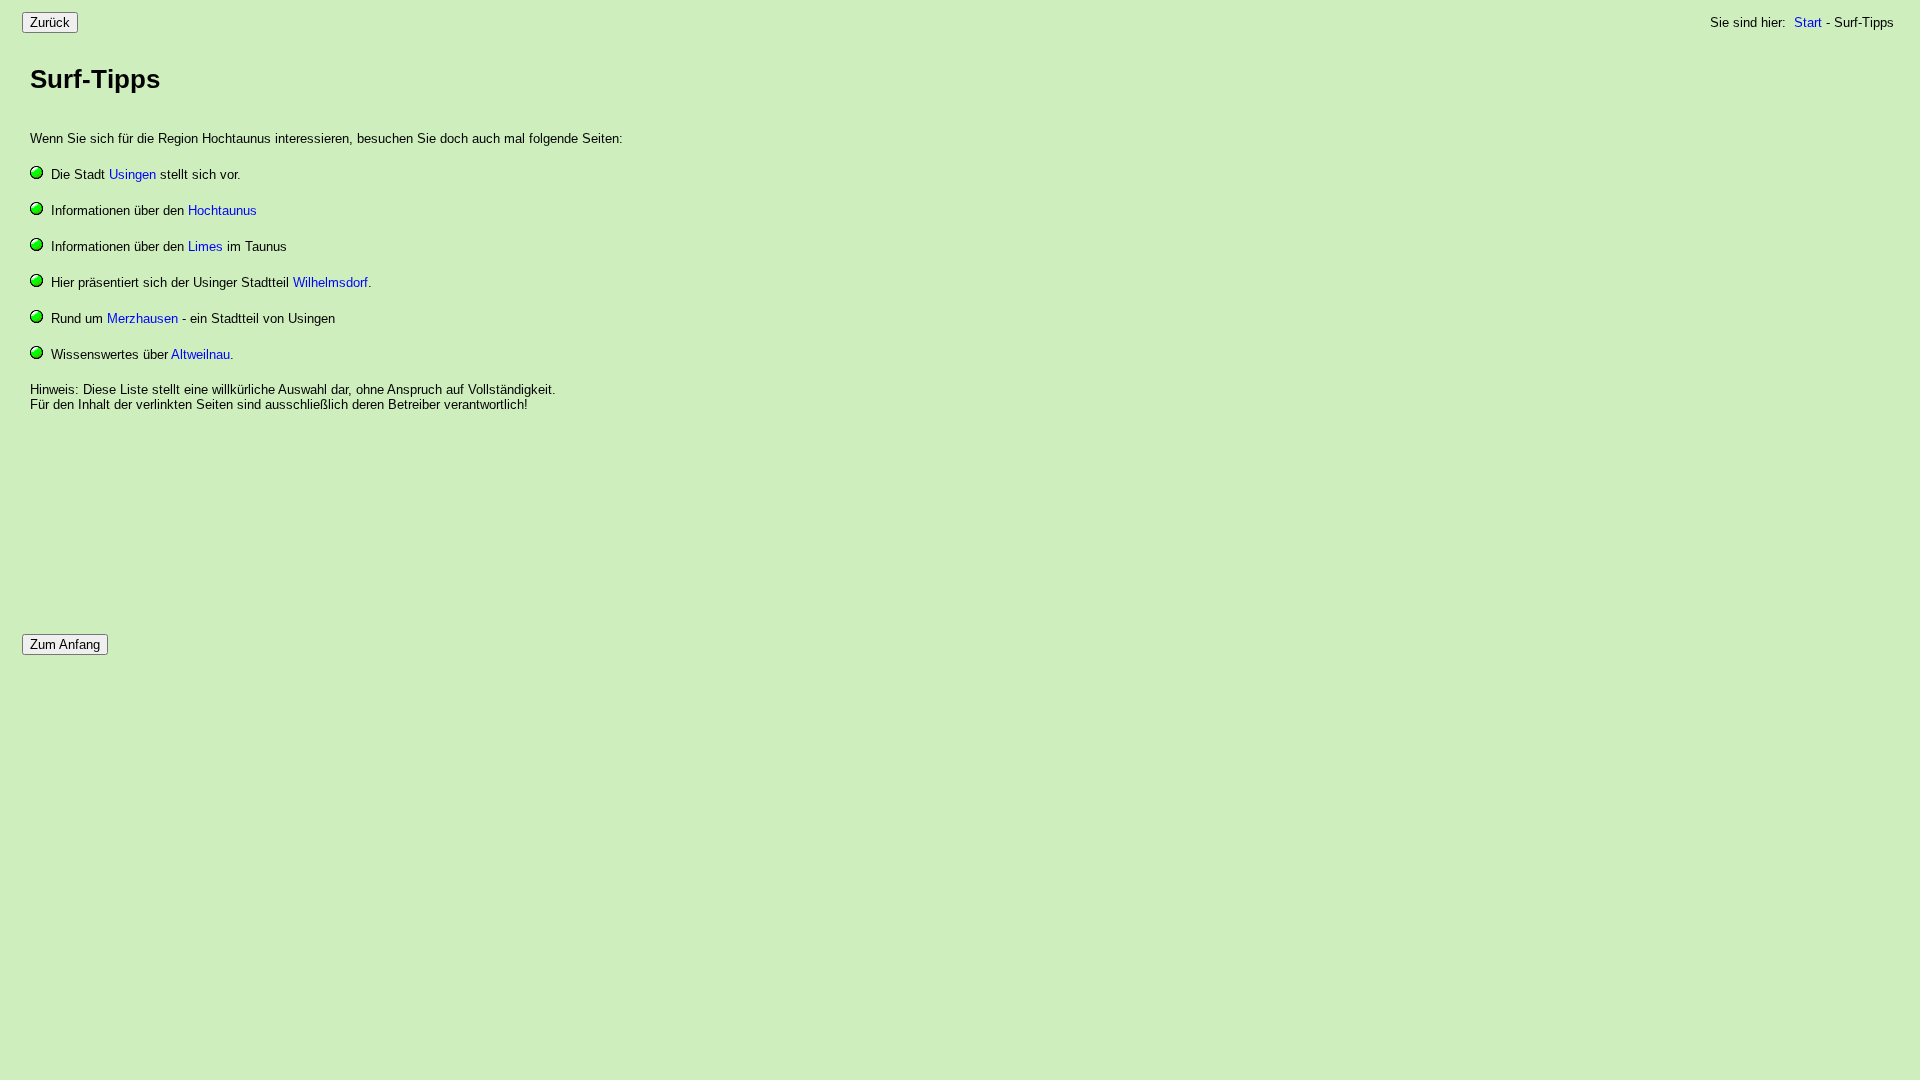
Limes (205, 246)
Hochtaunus (222, 210)
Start (1808, 22)
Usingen (132, 174)
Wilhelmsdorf (330, 282)
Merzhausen (142, 318)
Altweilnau (200, 354)
